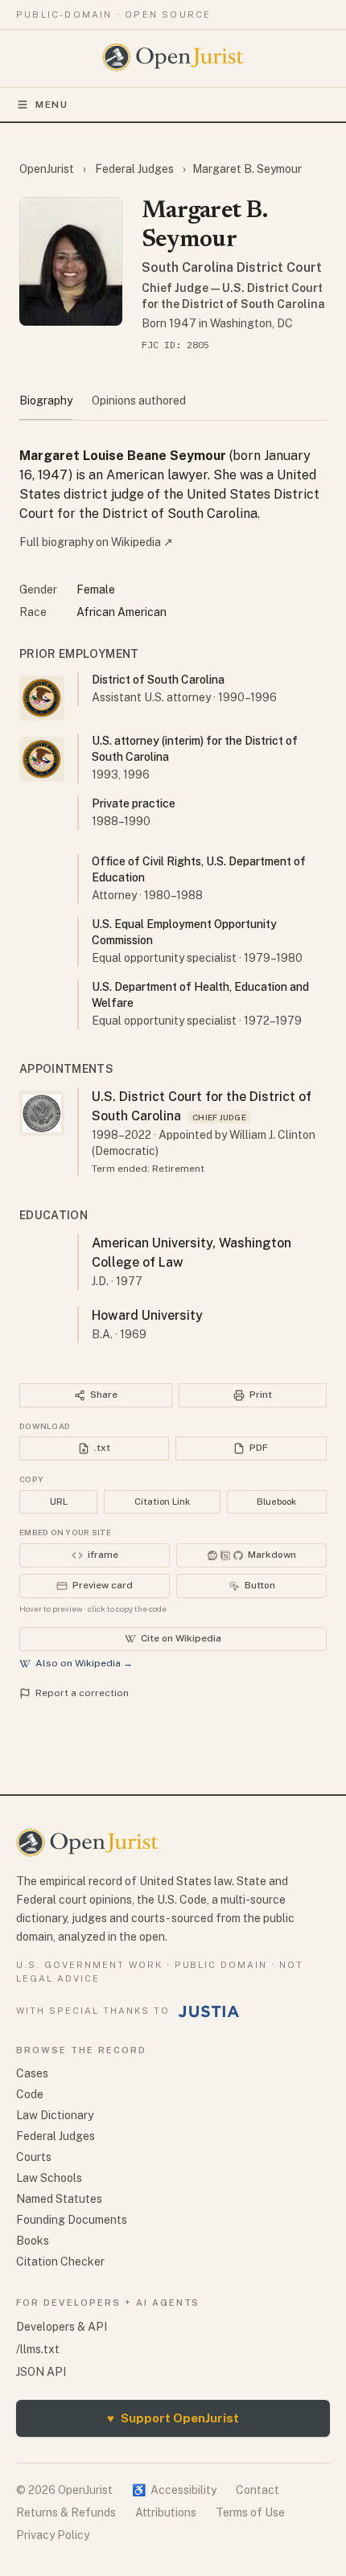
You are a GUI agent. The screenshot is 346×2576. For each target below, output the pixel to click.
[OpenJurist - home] (173, 57)
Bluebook (276, 1502)
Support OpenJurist (173, 2418)
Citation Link (162, 1502)
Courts (34, 2157)
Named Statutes (59, 2199)
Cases (32, 2073)
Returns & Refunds (66, 2512)
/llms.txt (38, 2349)
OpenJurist (48, 169)
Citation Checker (60, 2262)
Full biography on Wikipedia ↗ (96, 542)
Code (30, 2094)
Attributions (166, 2512)
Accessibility (174, 2490)
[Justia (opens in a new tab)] (209, 2011)
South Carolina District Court (232, 267)
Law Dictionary (55, 2115)
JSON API (41, 2372)
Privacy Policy (53, 2535)
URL (59, 1502)
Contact (257, 2490)
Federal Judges (134, 169)
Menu (52, 105)
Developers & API (62, 2327)
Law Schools (49, 2178)
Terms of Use (250, 2512)
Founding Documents (72, 2220)
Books (33, 2241)
